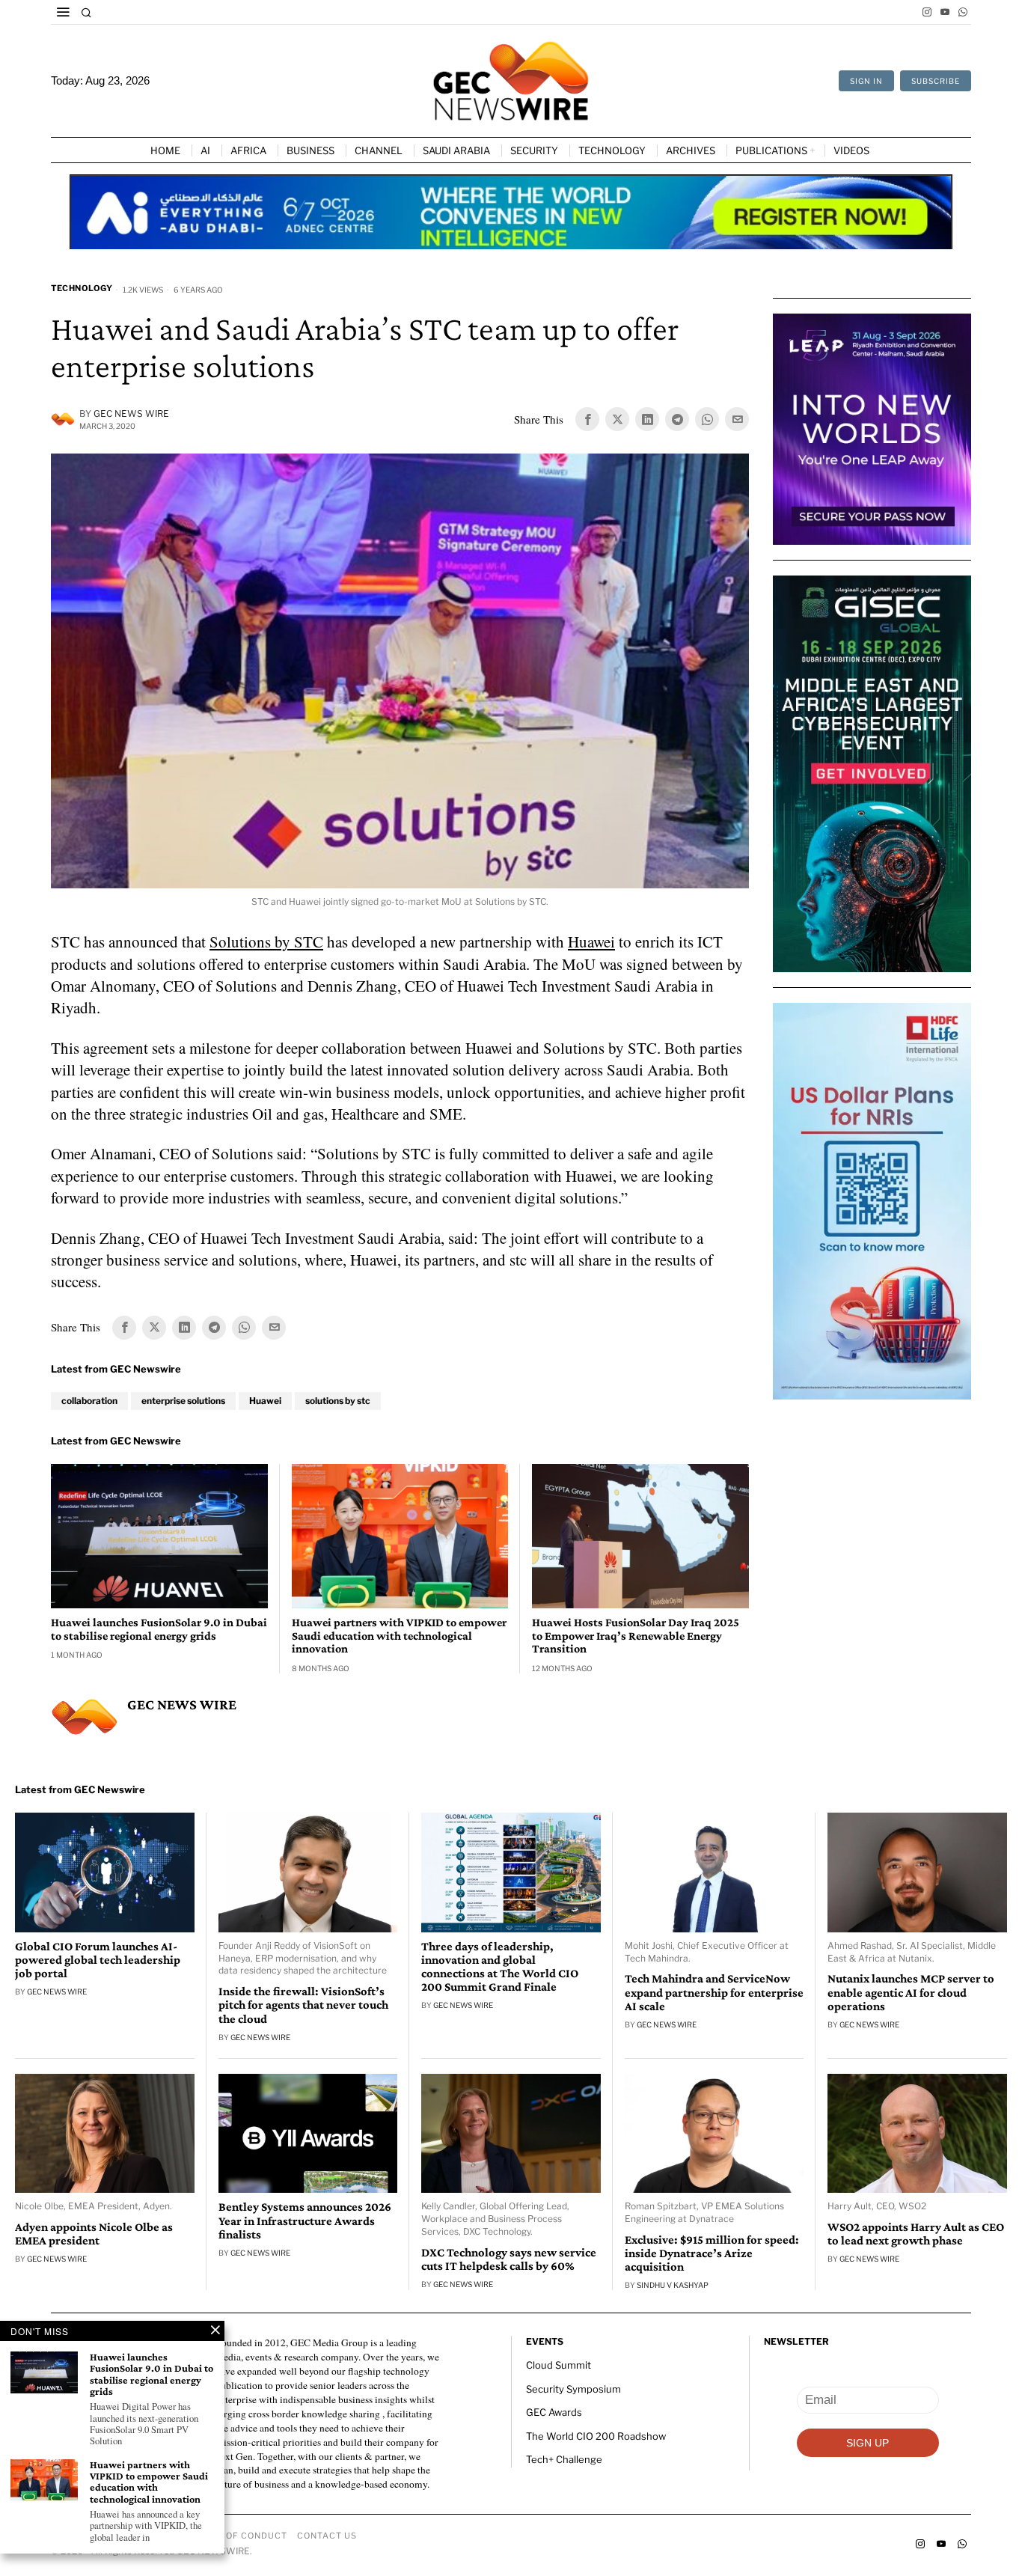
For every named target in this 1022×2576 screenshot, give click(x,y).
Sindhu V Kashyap (673, 2285)
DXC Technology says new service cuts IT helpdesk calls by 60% (509, 2259)
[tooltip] (927, 12)
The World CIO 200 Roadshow (596, 2436)
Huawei (591, 941)
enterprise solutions (183, 1401)
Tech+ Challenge (564, 2459)
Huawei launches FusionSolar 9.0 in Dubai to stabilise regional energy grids (159, 1629)
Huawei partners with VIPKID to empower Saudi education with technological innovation (399, 1635)
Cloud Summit (559, 2365)
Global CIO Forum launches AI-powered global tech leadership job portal (98, 1960)
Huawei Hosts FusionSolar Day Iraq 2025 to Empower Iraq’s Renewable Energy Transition (636, 1635)
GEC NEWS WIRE (131, 413)
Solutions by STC (266, 941)
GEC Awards (554, 2412)
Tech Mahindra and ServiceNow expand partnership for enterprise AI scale (714, 1992)
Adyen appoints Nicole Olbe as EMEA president (94, 2234)
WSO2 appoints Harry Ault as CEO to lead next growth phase (916, 2234)
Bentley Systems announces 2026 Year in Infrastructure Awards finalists (305, 2221)
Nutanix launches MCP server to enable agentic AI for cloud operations (911, 1992)
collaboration (89, 1401)
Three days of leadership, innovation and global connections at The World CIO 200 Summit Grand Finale (500, 1967)
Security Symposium (573, 2389)
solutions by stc (338, 1401)
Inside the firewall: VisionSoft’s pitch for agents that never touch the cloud (303, 2005)
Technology (82, 288)
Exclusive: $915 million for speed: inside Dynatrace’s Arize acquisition (712, 2253)
